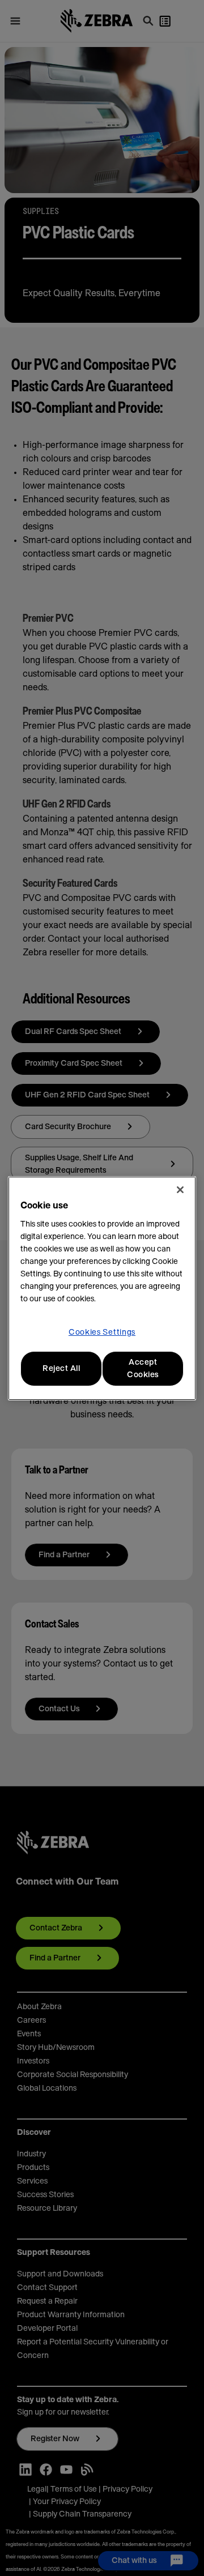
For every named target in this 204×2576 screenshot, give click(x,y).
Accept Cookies (143, 1369)
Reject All (61, 1369)
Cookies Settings (102, 1332)
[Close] (180, 1190)
